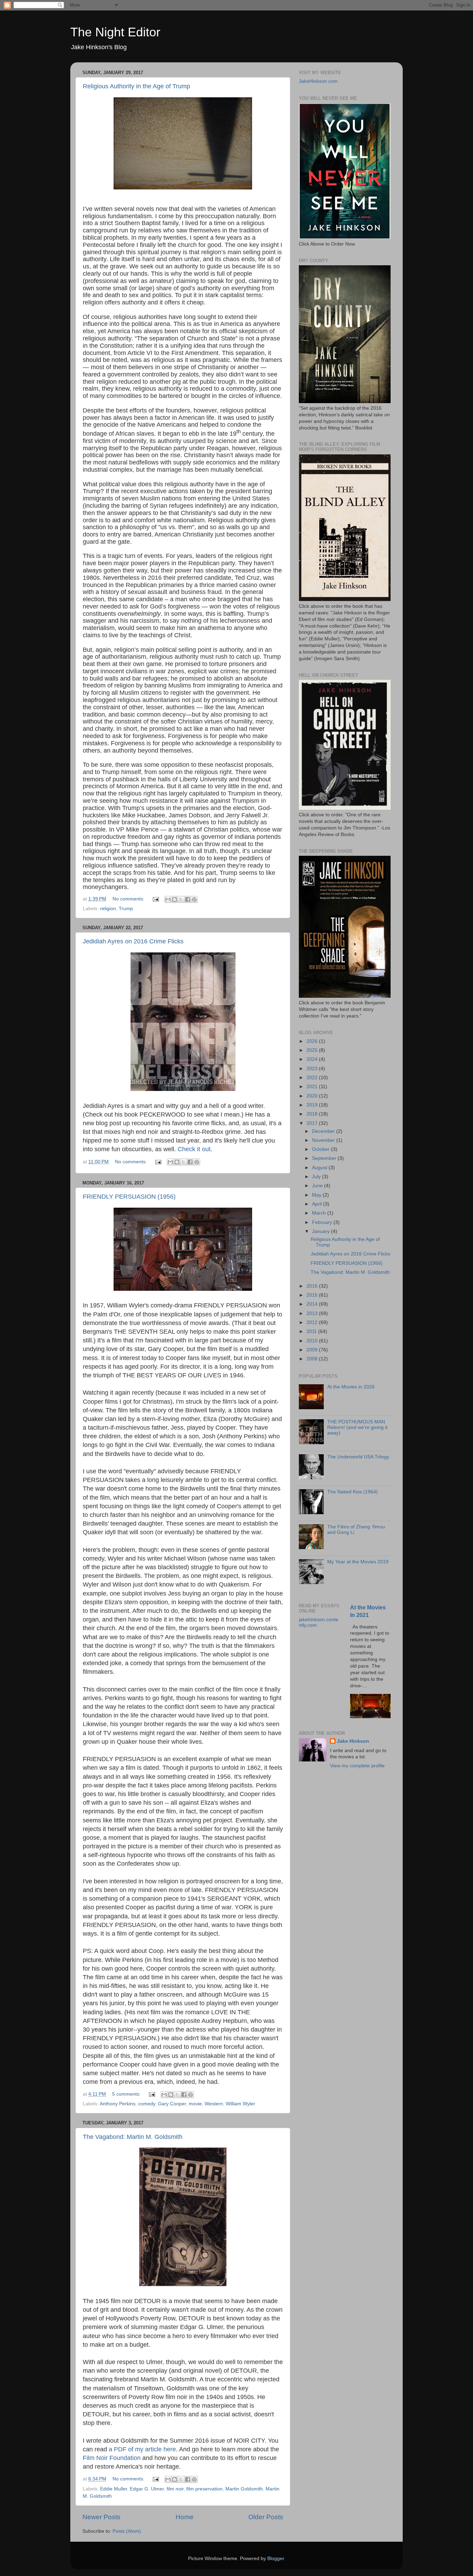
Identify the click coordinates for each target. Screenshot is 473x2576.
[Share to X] (181, 899)
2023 (313, 1069)
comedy (147, 2104)
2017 (313, 1123)
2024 (313, 1059)
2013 (313, 1313)
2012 (313, 1322)
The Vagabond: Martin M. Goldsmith (133, 2137)
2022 (313, 1078)
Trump (126, 909)
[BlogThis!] (175, 899)
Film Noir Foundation (112, 2458)
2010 (313, 1341)
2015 (313, 1295)
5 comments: (127, 2094)
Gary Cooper (172, 2104)
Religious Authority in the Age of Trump (136, 86)
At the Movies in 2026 (351, 1387)
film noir (175, 2489)
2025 (313, 1050)
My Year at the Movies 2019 (358, 1562)
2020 (313, 1096)
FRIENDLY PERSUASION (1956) (129, 1197)
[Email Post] (155, 899)
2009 (313, 1350)
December (324, 1131)
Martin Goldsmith (244, 2489)
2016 (313, 1286)
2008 (313, 1359)
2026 (313, 1041)
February (323, 1222)
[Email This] (168, 899)
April (318, 1204)
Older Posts (266, 2517)
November (324, 1140)
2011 (312, 1331)
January (322, 1231)
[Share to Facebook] (188, 899)
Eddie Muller (114, 2489)
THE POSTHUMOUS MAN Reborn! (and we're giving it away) (357, 1427)
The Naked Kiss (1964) (352, 1492)
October (322, 1149)
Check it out (194, 1149)
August (320, 1168)
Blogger (276, 2559)
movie (195, 2104)
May (317, 1195)
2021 (313, 1087)
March (320, 1213)
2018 (313, 1114)
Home (185, 2517)
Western (214, 2104)
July (317, 1177)
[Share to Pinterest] (194, 899)
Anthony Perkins (118, 2104)
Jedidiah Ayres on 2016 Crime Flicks (133, 941)
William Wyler (240, 2104)
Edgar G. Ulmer (147, 2489)
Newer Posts (101, 2517)
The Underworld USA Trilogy (358, 1457)
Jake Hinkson (353, 1741)
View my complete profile (357, 1766)
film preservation (204, 2489)
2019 (313, 1105)
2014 (313, 1304)
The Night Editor (115, 32)
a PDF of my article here (142, 2449)
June (318, 1186)
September (325, 1158)
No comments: (129, 899)
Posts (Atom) (127, 2531)
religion (108, 909)
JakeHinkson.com (318, 81)
